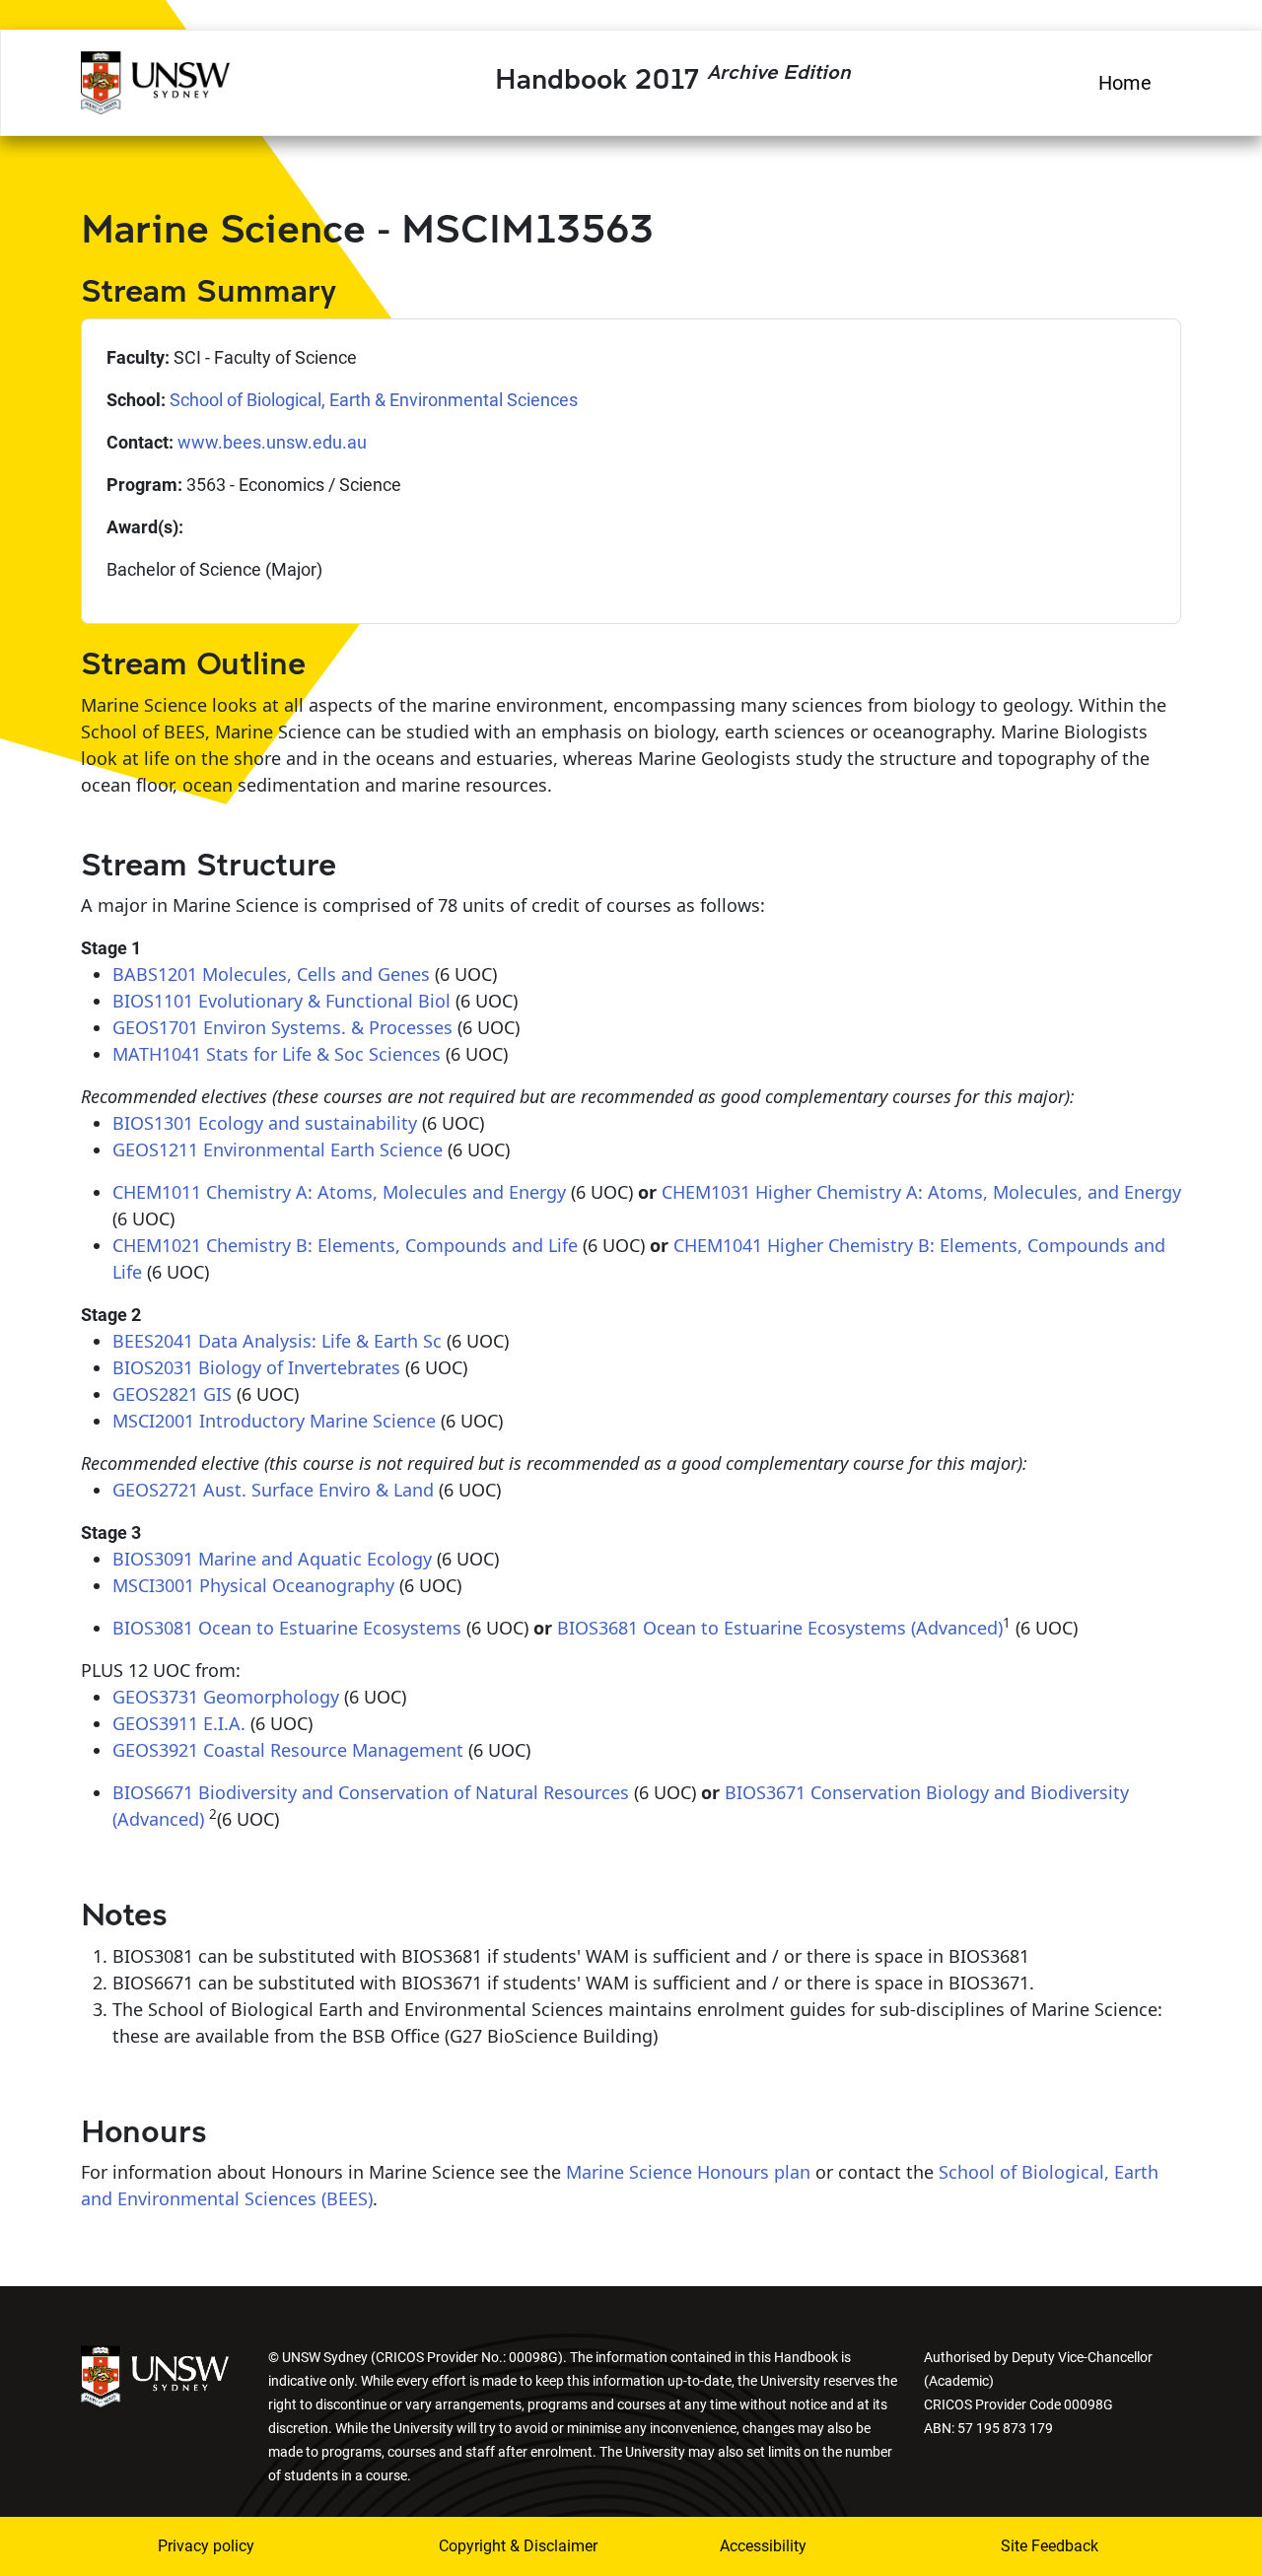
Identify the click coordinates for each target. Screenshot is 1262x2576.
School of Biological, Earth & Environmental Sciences (374, 400)
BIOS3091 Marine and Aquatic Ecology (272, 1559)
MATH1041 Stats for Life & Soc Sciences (277, 1054)
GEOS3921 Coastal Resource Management (288, 1750)
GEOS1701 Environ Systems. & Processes (282, 1027)
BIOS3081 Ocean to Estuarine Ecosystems (287, 1628)
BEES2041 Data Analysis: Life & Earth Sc (277, 1341)
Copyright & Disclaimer (506, 2546)
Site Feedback (1050, 2546)
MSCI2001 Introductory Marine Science (274, 1421)
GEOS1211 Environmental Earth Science (278, 1149)
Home (1125, 83)
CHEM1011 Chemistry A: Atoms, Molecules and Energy (339, 1192)
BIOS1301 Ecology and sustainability (265, 1123)
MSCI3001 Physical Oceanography (253, 1585)
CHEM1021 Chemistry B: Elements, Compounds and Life (345, 1245)
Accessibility (763, 2546)
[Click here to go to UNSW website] (155, 2374)
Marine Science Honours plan (688, 2172)
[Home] (155, 80)
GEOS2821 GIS (172, 1394)
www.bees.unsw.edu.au (272, 442)
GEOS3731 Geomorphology (226, 1697)
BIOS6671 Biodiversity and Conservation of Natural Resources (371, 1792)
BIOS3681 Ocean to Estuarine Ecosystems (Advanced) (780, 1628)
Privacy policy (206, 2546)
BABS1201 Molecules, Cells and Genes (271, 974)
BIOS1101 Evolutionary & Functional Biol (281, 1001)
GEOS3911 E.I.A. (179, 1723)
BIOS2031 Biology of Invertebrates (256, 1367)
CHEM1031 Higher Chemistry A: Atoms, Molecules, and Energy (921, 1192)
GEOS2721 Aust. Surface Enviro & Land (273, 1490)
